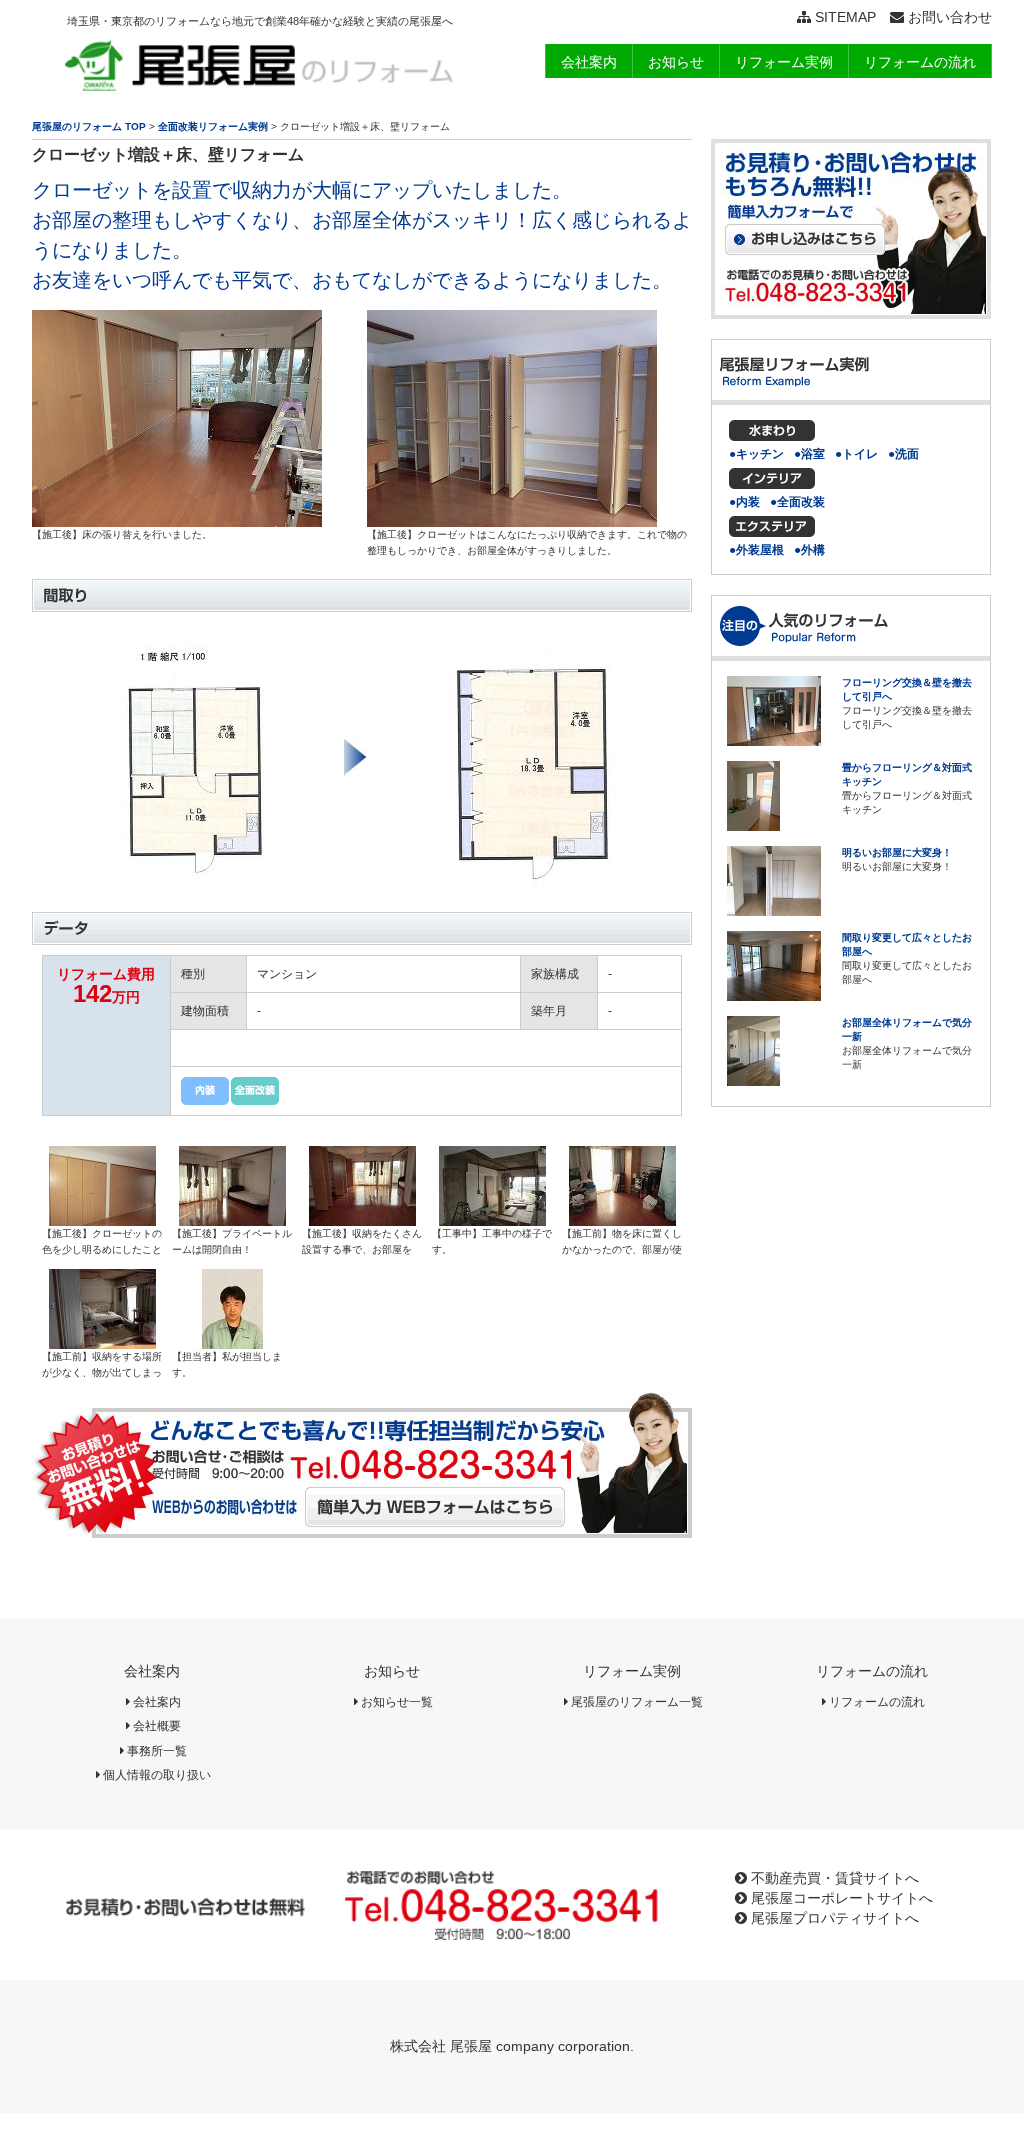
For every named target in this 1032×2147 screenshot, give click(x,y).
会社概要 (155, 1726)
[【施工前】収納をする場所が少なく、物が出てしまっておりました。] (102, 1342)
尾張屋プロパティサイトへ (833, 1918)
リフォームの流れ (872, 1671)
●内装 (744, 502)
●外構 (809, 550)
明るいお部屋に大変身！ (897, 852)
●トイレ (856, 454)
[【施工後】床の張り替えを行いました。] (177, 520)
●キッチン (756, 454)
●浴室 (809, 454)
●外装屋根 (756, 550)
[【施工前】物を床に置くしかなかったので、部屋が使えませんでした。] (622, 1219)
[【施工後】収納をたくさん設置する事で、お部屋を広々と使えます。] (362, 1219)
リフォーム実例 (632, 1671)
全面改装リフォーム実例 (213, 126)
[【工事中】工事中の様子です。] (492, 1219)
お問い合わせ (948, 17)
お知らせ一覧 (395, 1702)
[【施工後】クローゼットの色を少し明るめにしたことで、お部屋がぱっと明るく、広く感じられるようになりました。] (102, 1219)
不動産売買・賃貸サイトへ (833, 1878)
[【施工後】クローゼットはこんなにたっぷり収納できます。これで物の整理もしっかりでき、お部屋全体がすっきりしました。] (512, 520)
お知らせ (392, 1671)
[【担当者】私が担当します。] (232, 1342)
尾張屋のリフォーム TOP (89, 126)
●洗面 (903, 454)
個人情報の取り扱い (155, 1775)
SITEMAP (843, 17)
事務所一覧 (155, 1751)
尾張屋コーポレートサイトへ (840, 1898)
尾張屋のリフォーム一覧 (635, 1702)
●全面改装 (797, 502)
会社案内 (152, 1671)
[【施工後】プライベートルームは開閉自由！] (232, 1219)
